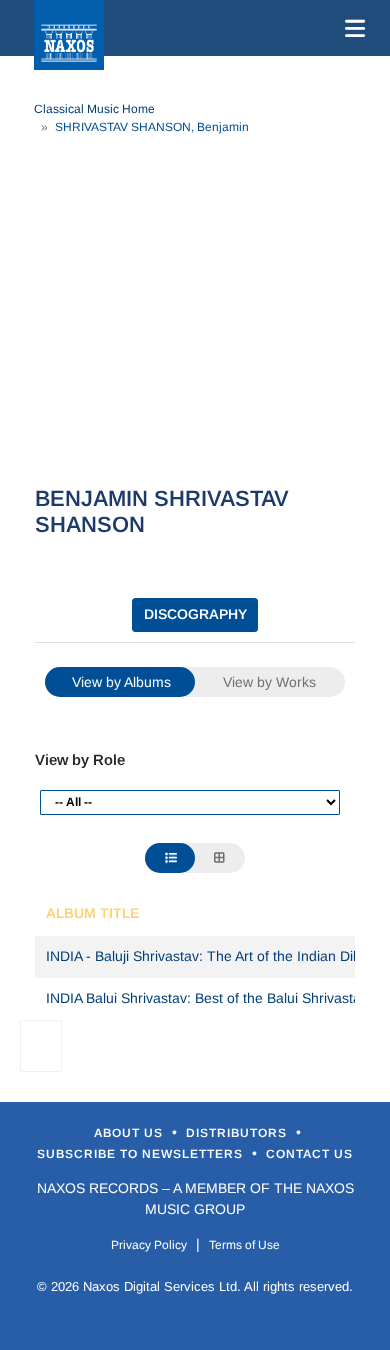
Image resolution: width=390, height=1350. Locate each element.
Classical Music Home (94, 109)
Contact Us (309, 1154)
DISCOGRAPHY (195, 614)
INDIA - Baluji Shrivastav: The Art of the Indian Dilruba (215, 956)
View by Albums (121, 682)
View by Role (80, 759)
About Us (130, 1133)
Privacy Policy (149, 1245)
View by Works (269, 682)
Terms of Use (244, 1245)
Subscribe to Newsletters (142, 1154)
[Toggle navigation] (351, 28)
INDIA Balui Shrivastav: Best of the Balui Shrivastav (207, 998)
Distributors (238, 1133)
